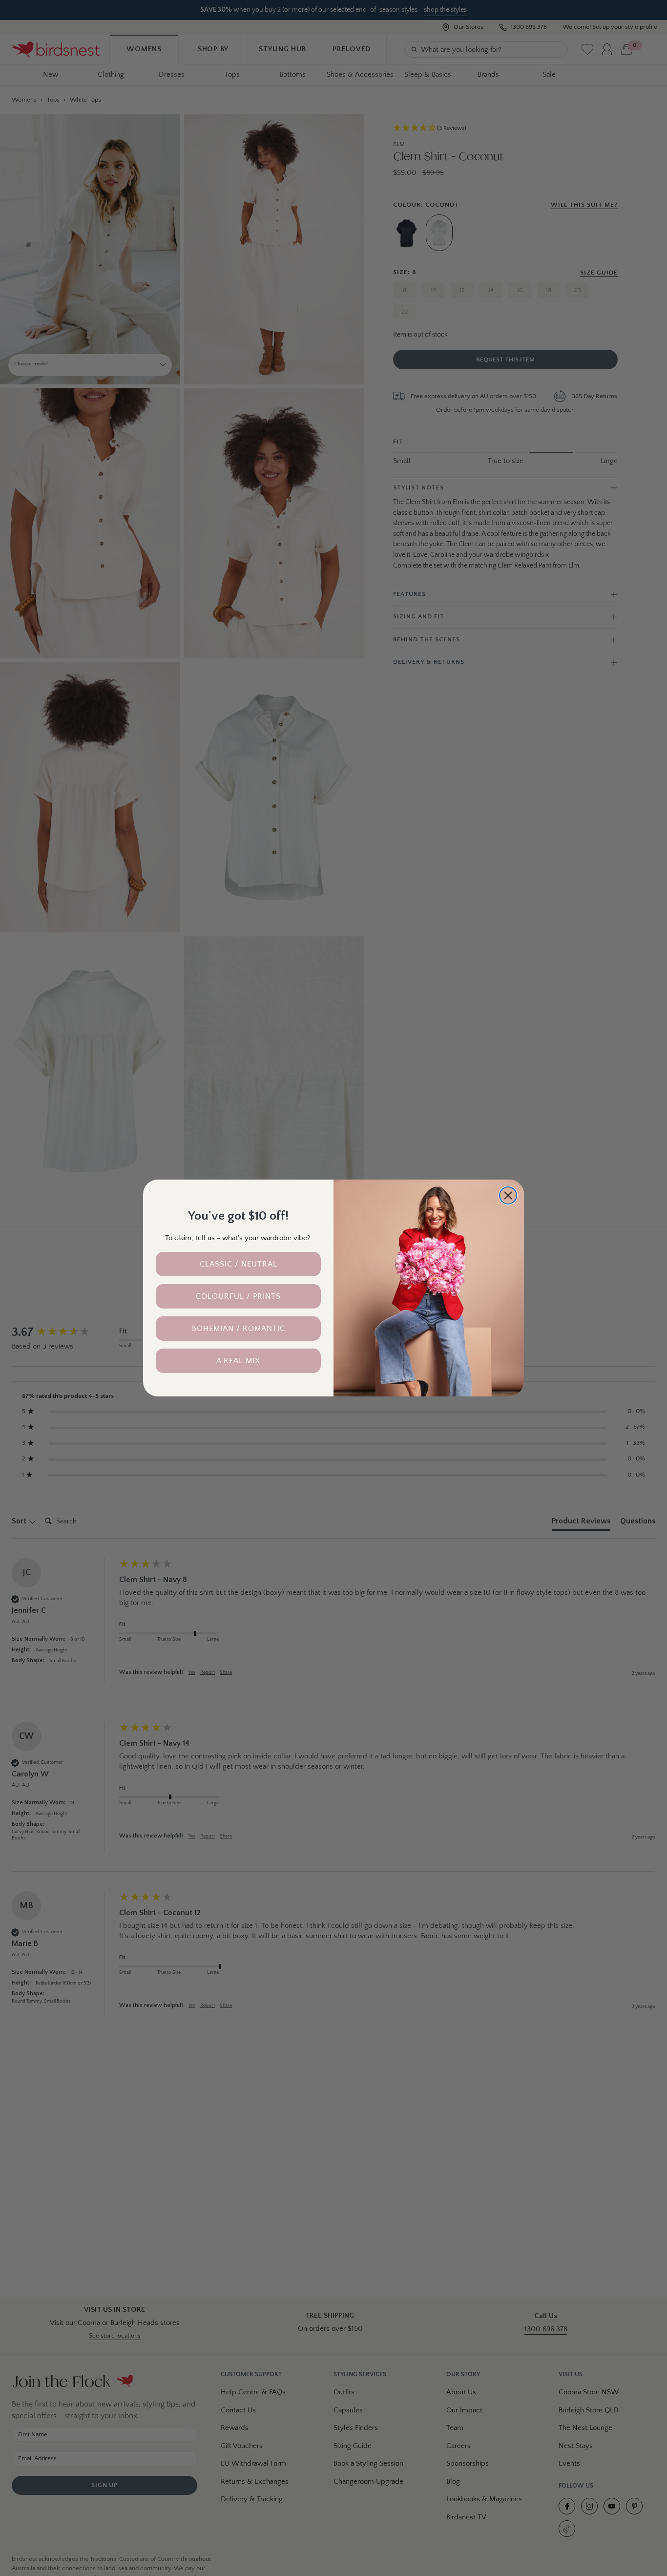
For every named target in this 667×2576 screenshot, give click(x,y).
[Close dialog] (508, 1195)
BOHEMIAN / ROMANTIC (239, 1329)
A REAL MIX (238, 1361)
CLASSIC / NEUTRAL (239, 1264)
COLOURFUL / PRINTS (238, 1296)
